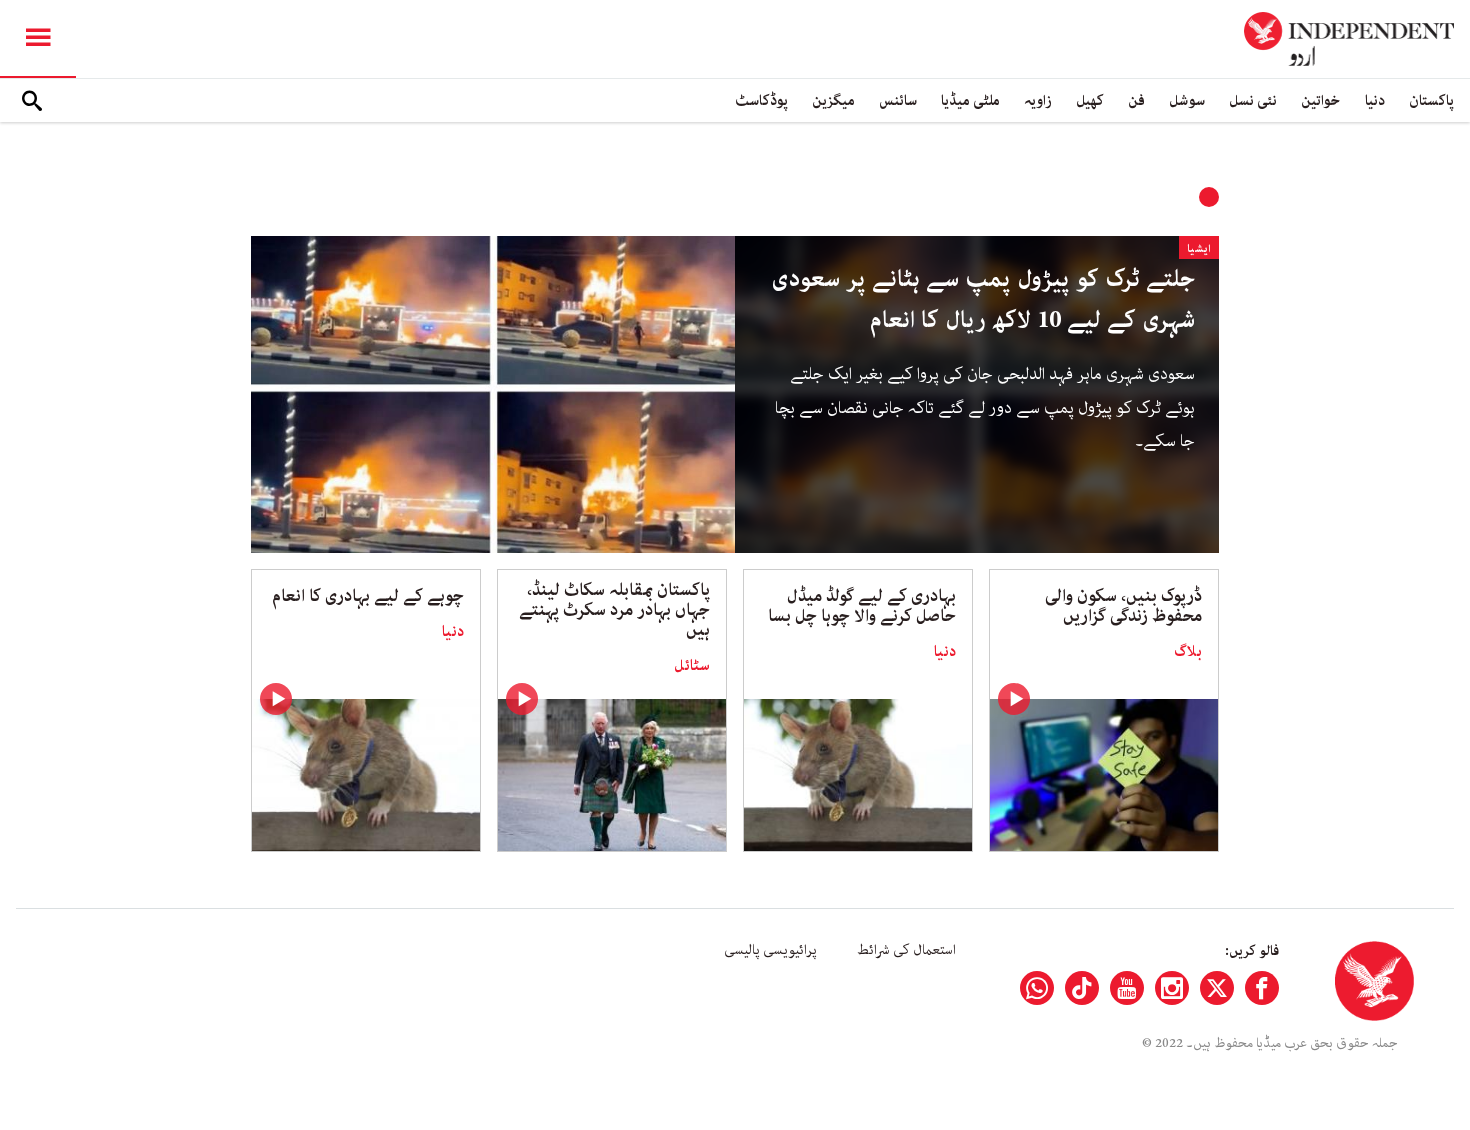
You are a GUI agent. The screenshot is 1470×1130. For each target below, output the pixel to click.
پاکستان (1431, 100)
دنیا (1375, 100)
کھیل (1090, 100)
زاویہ (1038, 100)
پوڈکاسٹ (761, 100)
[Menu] (38, 39)
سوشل (1187, 100)
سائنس (898, 100)
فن (1136, 100)
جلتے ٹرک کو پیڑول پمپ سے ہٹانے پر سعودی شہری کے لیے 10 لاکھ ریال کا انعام (983, 300)
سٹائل (692, 666)
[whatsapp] (1037, 988)
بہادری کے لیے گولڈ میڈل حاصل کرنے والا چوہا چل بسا (862, 606)
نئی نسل (1253, 100)
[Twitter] (1217, 988)
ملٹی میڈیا (970, 100)
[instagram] (1172, 988)
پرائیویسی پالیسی (770, 950)
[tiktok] (1082, 988)
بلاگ (1188, 652)
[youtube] (1127, 988)
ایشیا (1199, 248)
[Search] (32, 101)
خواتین (1321, 100)
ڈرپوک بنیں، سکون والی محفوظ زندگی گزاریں (1123, 606)
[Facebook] (1262, 988)
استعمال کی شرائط (906, 950)
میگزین (833, 100)
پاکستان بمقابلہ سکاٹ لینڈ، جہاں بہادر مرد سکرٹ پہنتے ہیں (614, 610)
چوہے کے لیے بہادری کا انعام (368, 596)
